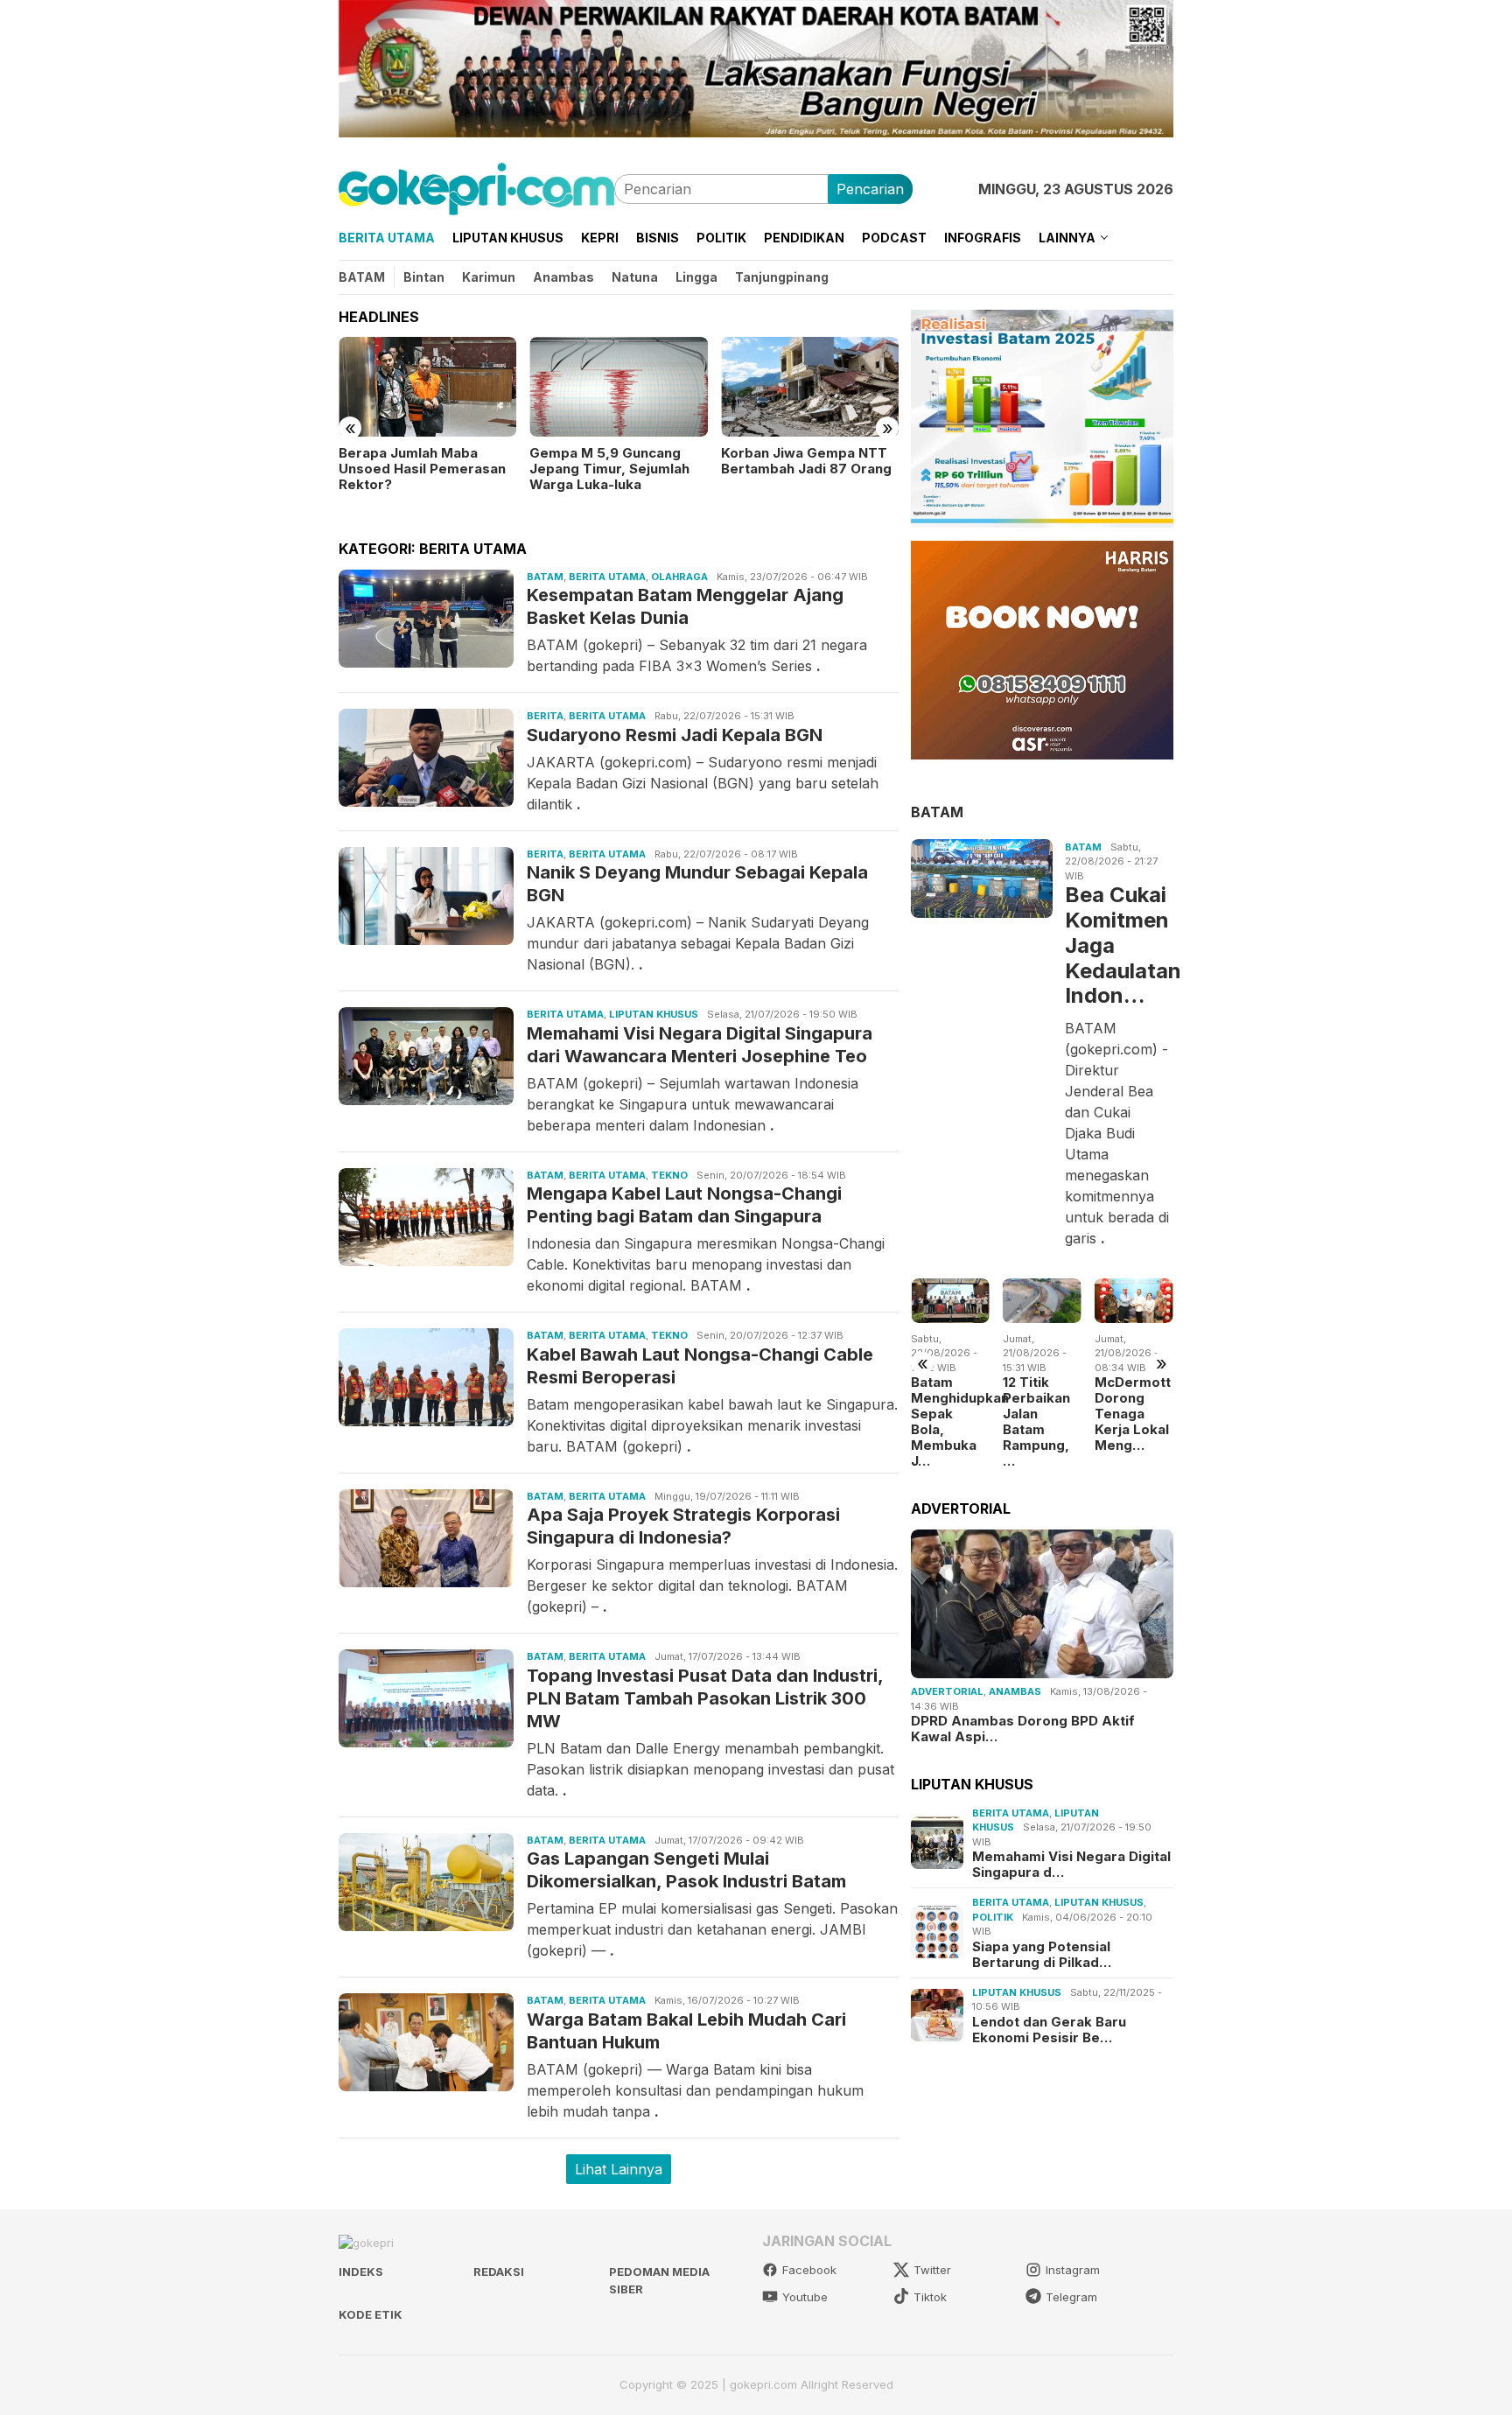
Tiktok (930, 2297)
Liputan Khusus (654, 1014)
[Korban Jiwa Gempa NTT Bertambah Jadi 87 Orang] (810, 387)
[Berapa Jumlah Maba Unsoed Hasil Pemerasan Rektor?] (427, 387)
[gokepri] (476, 187)
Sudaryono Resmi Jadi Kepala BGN (675, 735)
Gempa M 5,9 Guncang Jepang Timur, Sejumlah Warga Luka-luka (609, 469)
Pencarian (870, 189)
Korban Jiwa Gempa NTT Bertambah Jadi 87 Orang (806, 461)
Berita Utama (607, 577)
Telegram (1071, 2297)
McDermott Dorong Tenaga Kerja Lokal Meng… (1133, 1414)
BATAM (937, 811)
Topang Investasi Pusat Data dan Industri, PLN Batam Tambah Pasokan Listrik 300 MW (705, 1698)
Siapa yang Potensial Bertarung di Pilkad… (1042, 1954)
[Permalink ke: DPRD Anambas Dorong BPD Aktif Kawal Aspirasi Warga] (1042, 1604)
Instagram (1073, 2270)
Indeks (361, 2271)
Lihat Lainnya (619, 2169)
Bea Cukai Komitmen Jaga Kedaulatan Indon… (1117, 945)
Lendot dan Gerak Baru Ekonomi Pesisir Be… (1049, 2029)
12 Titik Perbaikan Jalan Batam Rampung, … (1036, 1422)
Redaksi (499, 2271)
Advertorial (947, 1691)
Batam (545, 577)
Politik (993, 1916)
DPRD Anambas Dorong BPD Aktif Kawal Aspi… (1023, 1729)
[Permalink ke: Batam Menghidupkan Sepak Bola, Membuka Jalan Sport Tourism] (950, 1300)
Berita (545, 716)
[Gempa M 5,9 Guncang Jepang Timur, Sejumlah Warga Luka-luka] (618, 387)
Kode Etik (371, 2314)
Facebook (809, 2270)
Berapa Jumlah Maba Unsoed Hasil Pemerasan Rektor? (422, 469)
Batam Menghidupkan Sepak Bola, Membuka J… (950, 1422)
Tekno (669, 1175)
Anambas (1015, 1691)
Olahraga (679, 577)
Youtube (805, 2297)
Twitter (932, 2270)
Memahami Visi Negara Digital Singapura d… (1071, 1865)
